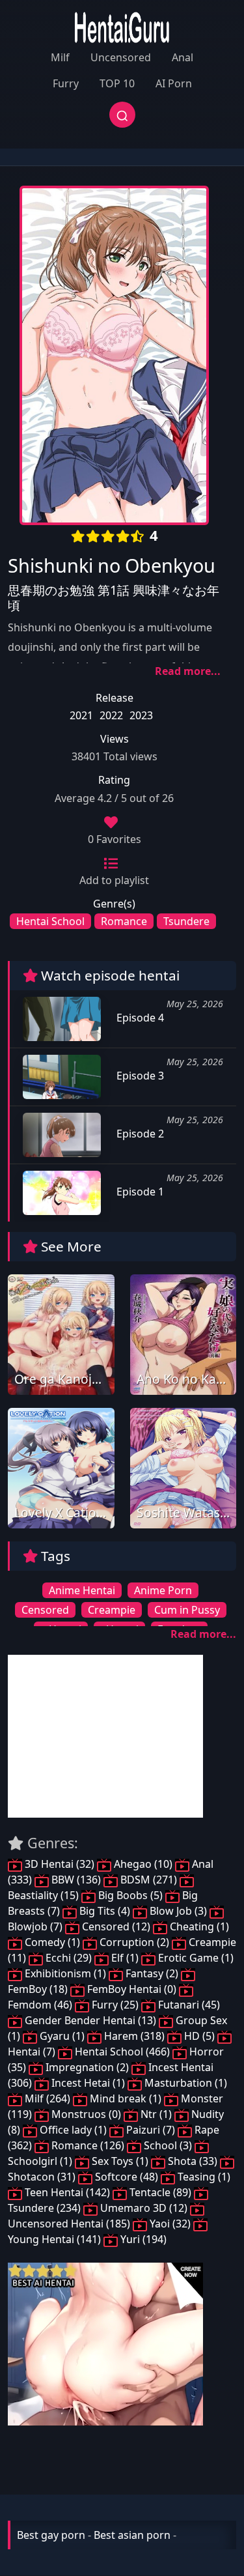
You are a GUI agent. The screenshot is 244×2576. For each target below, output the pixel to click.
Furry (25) (115, 2005)
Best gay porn (51, 2535)
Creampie (112, 1610)
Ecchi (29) (69, 1958)
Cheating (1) (198, 1926)
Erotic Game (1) (195, 1958)
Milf (60, 57)
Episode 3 (139, 1076)
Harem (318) (134, 2036)
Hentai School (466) (122, 2052)
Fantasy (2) (152, 1973)
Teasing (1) (203, 2177)
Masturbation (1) (184, 2083)
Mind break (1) (126, 2098)
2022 (111, 715)
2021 (81, 715)
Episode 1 (139, 1192)
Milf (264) (47, 2098)
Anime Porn (163, 1590)
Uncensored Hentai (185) (70, 2224)
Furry (66, 83)
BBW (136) (76, 1880)
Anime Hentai (82, 1590)
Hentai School (50, 921)
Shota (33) (193, 2161)
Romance (124, 921)
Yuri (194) (142, 2239)
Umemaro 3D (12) (144, 2208)
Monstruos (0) (86, 2114)
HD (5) (199, 2036)
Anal (183, 57)
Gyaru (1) (62, 2036)
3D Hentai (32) (60, 1864)
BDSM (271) (149, 1880)
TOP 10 (117, 83)
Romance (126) (88, 2145)
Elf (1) (125, 1958)
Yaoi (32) (170, 2224)
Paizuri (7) (151, 2130)
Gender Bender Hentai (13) (90, 2020)
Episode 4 (139, 1018)
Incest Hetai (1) (88, 2083)
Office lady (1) (73, 2130)
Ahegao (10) (143, 1864)
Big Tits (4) (105, 1911)
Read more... (188, 671)
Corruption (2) (134, 1942)
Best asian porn (132, 2535)
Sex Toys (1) (120, 2161)
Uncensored (121, 57)
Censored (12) (116, 1926)
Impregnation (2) (87, 2067)
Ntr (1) (156, 2114)
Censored (45, 1610)
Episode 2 (139, 1134)
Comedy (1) (52, 1942)
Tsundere (186, 921)
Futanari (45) (188, 2005)
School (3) (168, 2145)
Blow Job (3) (178, 1911)
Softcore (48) (127, 2177)
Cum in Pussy (187, 1610)
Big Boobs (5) (130, 1895)
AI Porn (174, 83)
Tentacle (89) (160, 2192)
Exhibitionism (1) (65, 1973)
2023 (141, 715)
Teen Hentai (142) (67, 2192)
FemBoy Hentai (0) (132, 1989)
